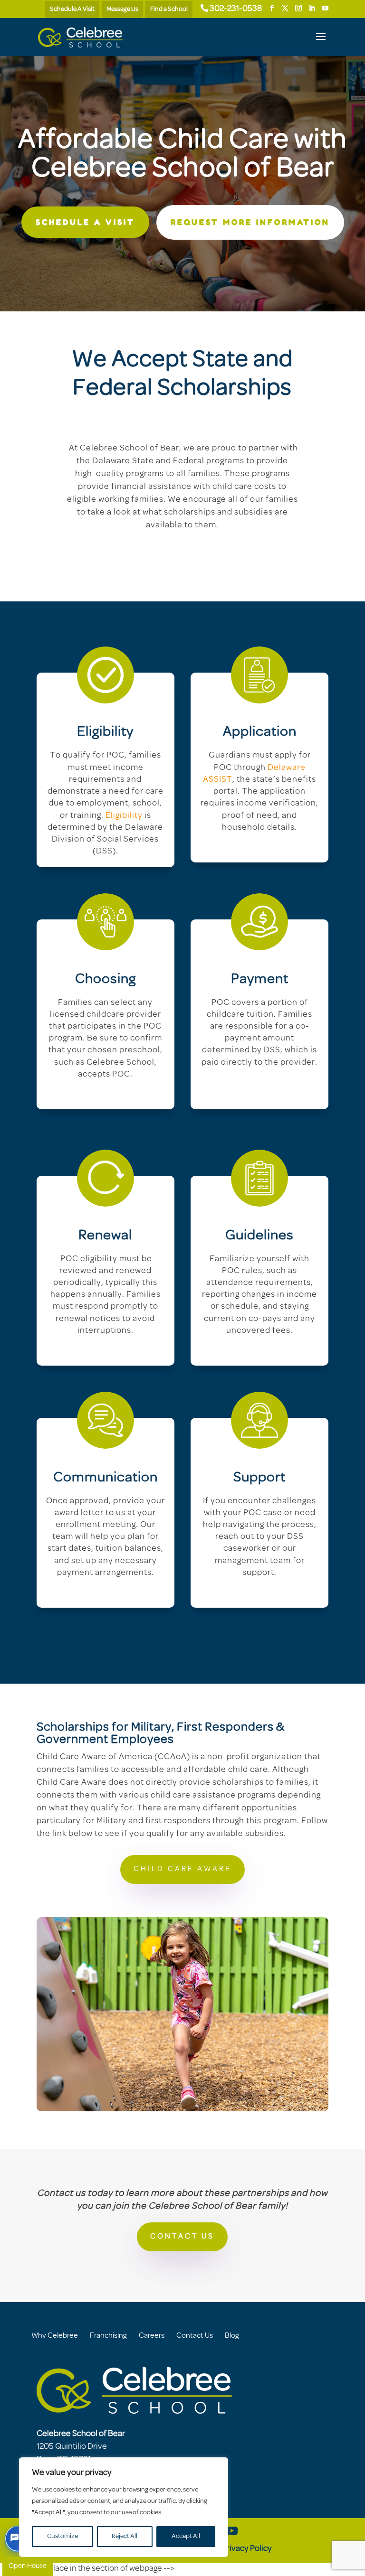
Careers (152, 2336)
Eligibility (124, 816)
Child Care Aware (182, 1869)
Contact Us (195, 2336)
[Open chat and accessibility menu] (18, 2539)
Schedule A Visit (72, 9)
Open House (28, 2566)
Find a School (169, 9)
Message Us (122, 9)
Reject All (125, 2536)
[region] (124, 2507)
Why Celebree (55, 2336)
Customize (62, 2536)
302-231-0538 (236, 9)
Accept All (186, 2536)
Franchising (108, 2336)
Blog (232, 2336)
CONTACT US (182, 2237)
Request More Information (250, 222)
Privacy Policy (247, 2549)
